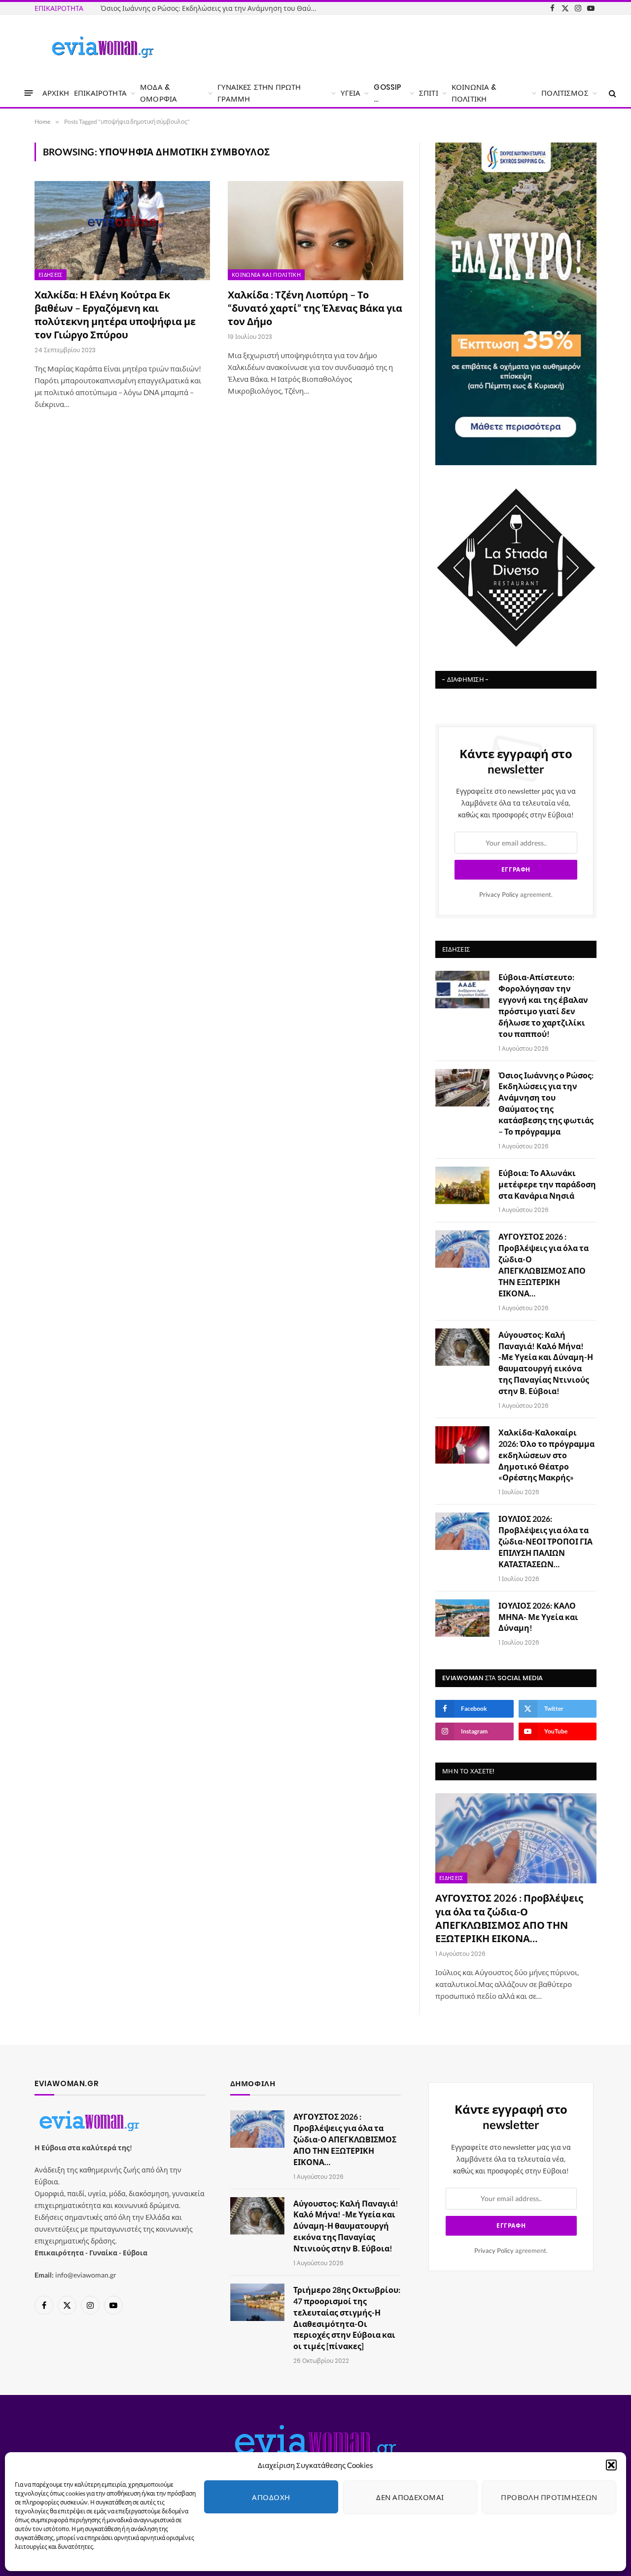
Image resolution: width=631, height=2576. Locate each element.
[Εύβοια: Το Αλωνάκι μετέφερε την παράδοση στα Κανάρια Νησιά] (462, 1185)
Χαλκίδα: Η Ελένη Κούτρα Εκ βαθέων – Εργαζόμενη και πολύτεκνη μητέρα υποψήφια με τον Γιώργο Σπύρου (115, 315)
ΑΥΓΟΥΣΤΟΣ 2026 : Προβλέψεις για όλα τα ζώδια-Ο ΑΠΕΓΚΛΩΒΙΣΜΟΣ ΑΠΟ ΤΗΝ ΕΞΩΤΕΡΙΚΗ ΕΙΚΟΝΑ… (543, 1265)
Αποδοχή (271, 2497)
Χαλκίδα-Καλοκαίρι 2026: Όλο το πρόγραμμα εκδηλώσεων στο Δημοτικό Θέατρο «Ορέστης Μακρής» (546, 1455)
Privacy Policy (499, 895)
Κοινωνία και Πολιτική (266, 275)
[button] (611, 2465)
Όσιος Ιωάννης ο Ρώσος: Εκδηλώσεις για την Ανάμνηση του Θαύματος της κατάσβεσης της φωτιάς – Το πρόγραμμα (211, 8)
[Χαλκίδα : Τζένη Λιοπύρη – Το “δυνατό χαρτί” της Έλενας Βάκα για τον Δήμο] (315, 230)
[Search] (612, 93)
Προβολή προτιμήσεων (549, 2497)
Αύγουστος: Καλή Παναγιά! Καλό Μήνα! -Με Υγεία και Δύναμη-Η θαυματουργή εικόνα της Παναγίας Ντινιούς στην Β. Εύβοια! (546, 1363)
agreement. (516, 895)
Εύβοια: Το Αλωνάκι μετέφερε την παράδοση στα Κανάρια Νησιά (547, 1184)
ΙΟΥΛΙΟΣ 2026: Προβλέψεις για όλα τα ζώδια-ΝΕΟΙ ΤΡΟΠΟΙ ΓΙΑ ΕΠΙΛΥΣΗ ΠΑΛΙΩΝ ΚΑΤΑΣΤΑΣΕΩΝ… (545, 1541)
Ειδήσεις (51, 275)
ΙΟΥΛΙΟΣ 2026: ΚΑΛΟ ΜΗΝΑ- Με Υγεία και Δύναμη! (538, 1617)
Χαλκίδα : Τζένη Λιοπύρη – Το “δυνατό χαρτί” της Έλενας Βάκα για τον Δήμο (315, 308)
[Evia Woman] (103, 47)
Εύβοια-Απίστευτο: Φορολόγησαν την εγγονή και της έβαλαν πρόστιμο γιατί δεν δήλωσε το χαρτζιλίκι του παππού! (543, 1005)
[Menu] (29, 93)
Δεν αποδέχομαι (410, 2497)
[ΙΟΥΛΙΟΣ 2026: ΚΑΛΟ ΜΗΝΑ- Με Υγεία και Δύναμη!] (462, 1618)
